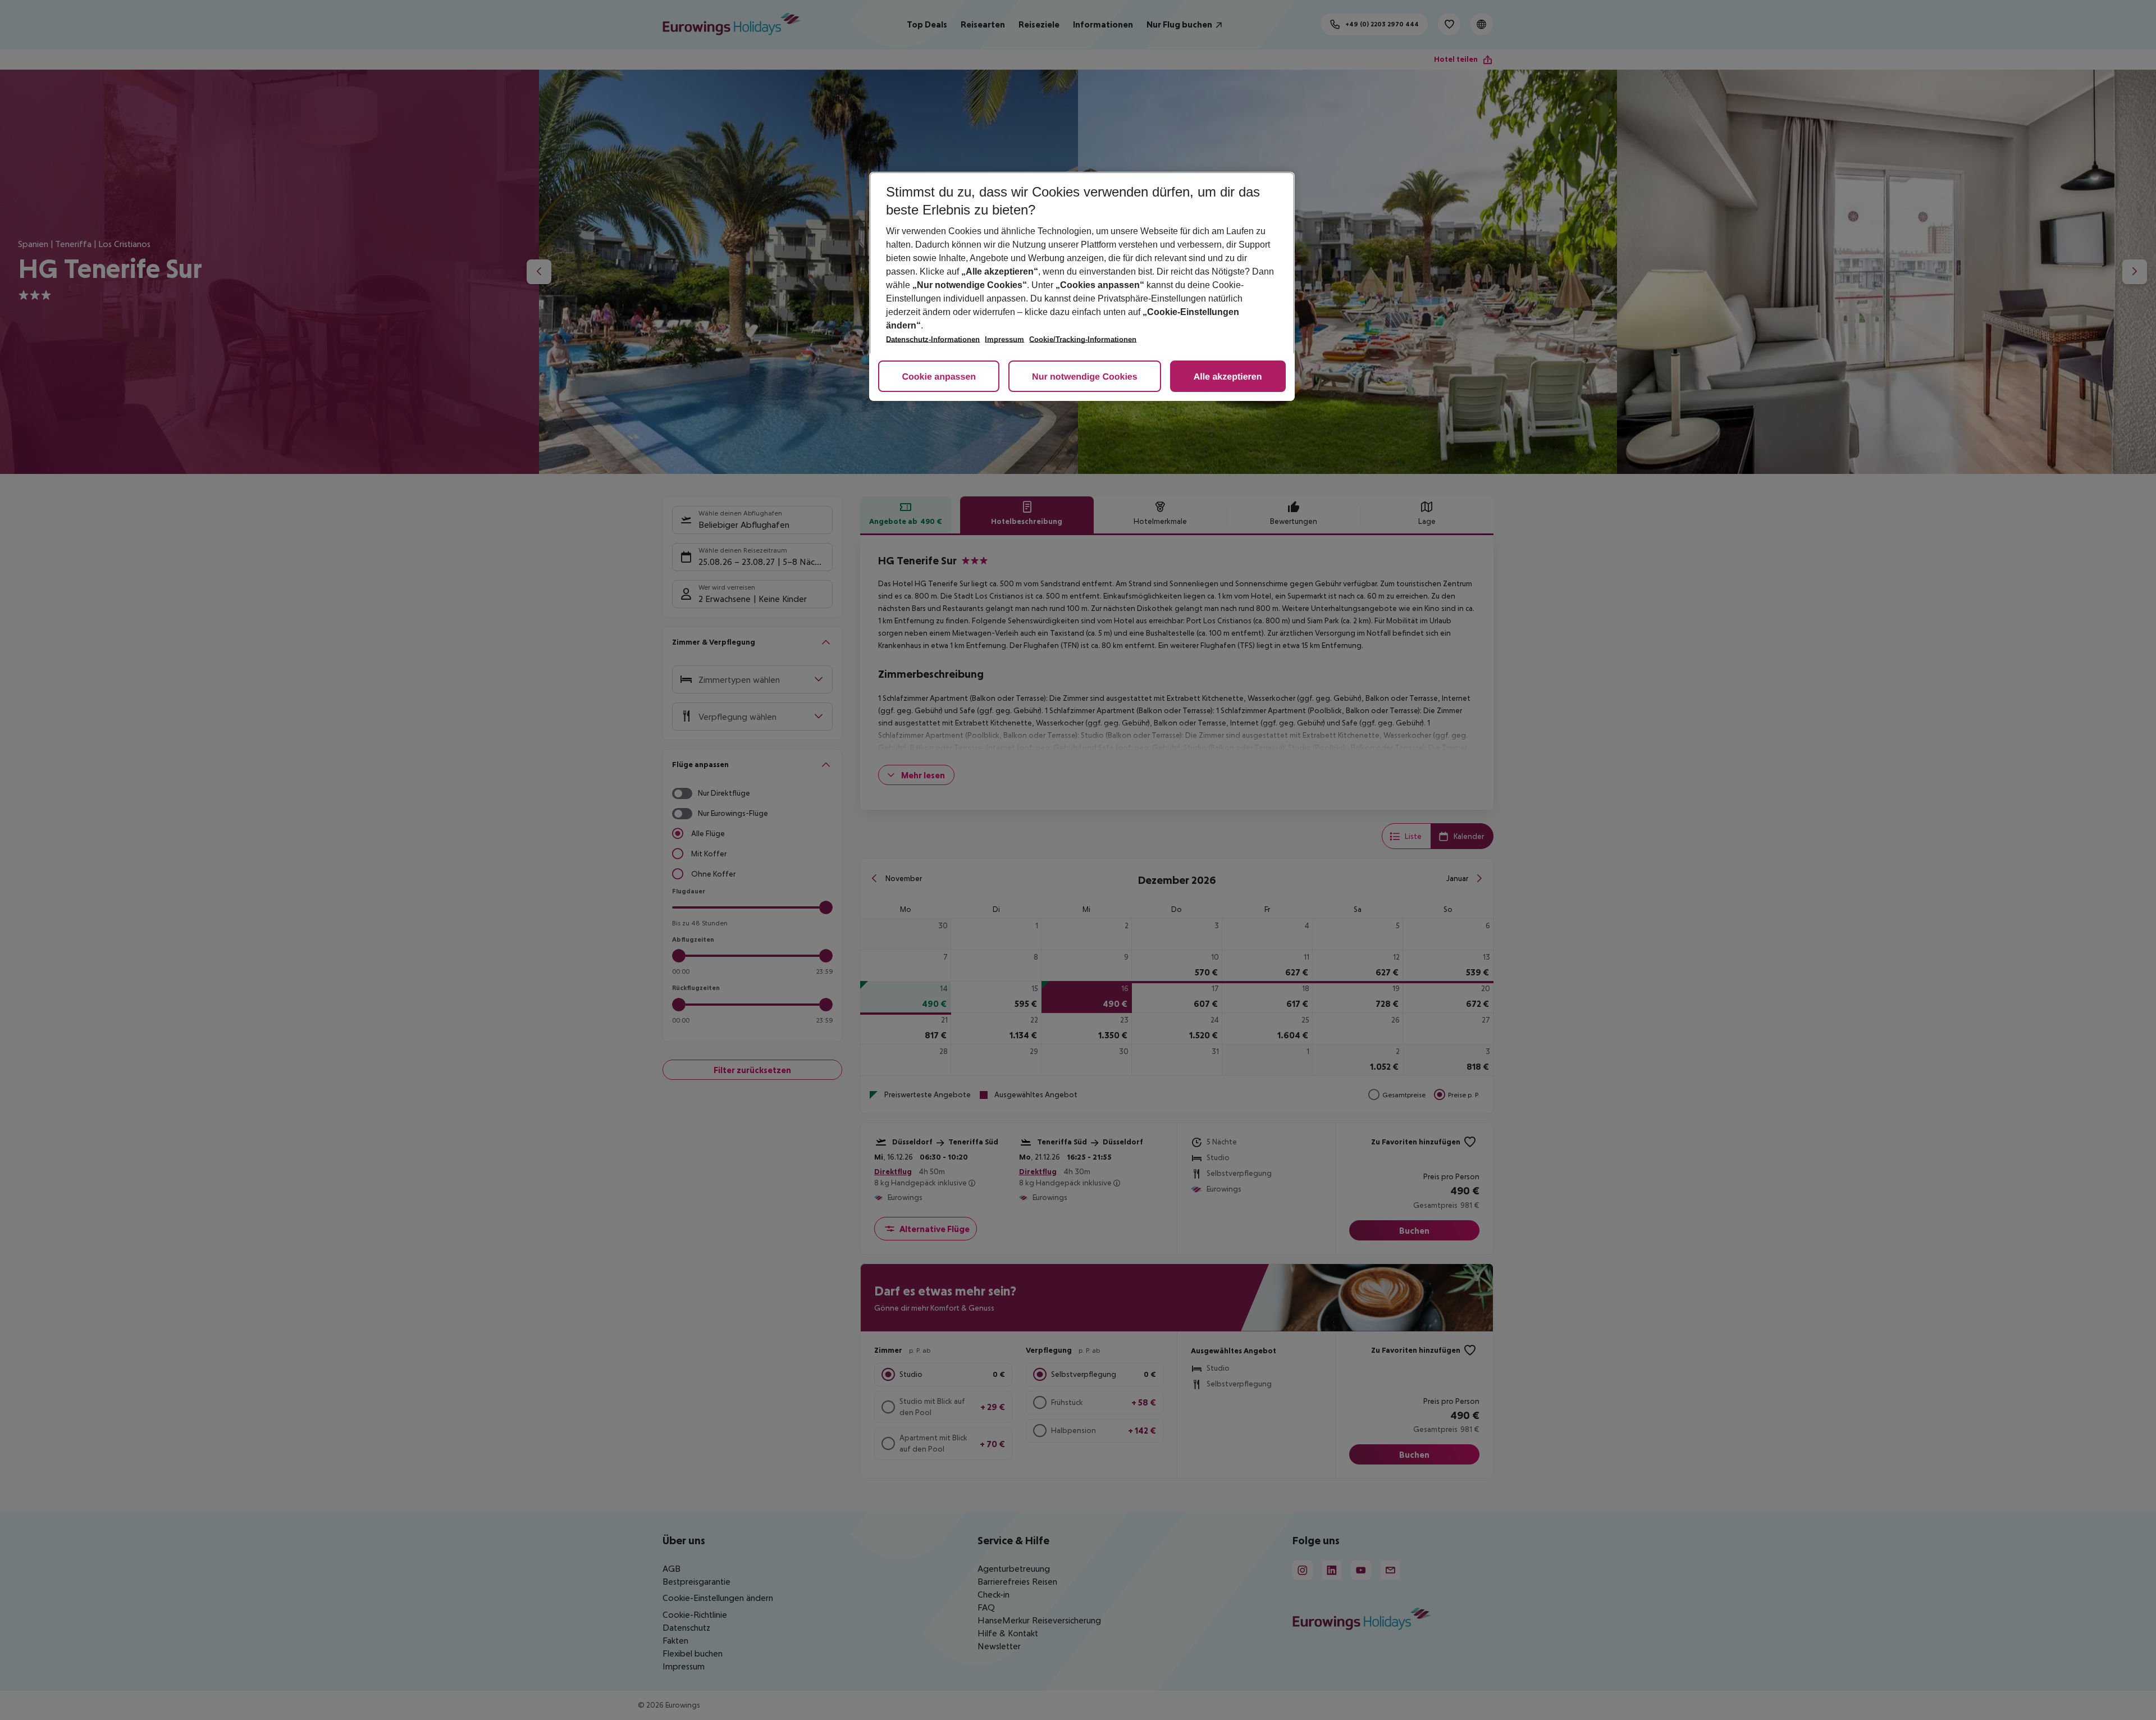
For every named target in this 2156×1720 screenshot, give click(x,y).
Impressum (1004, 339)
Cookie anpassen (939, 377)
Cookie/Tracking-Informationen (1083, 339)
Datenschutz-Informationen (933, 339)
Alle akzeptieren (1228, 377)
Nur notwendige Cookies (1085, 377)
